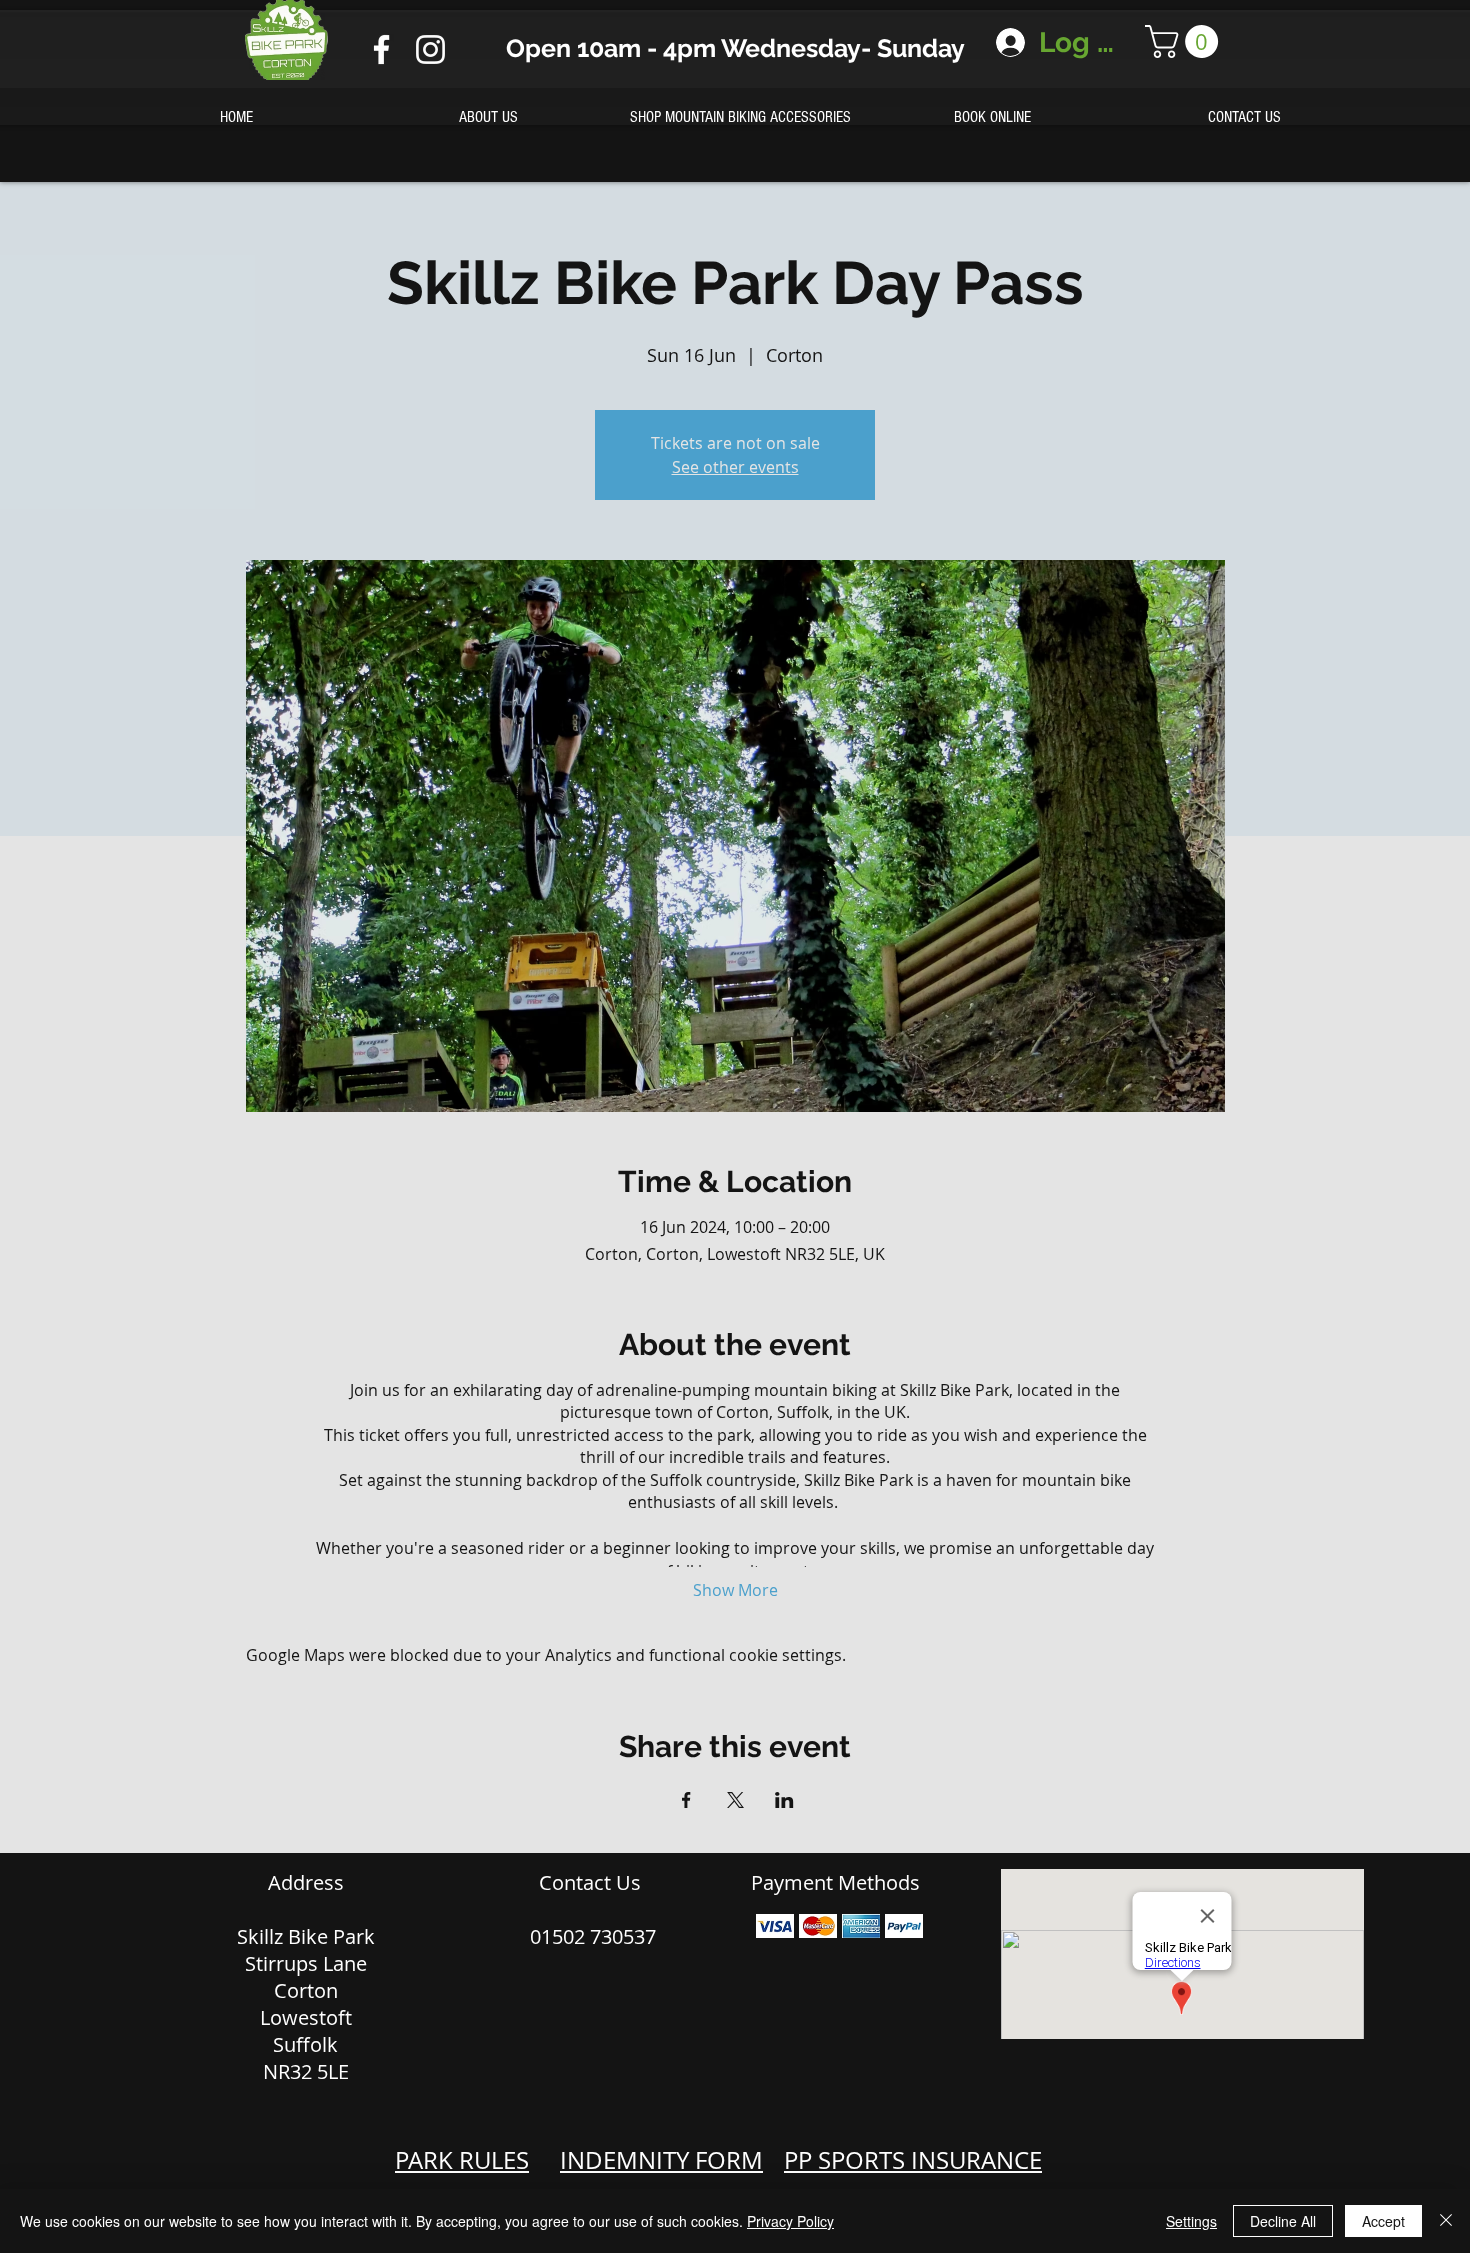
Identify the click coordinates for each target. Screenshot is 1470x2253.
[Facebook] (381, 49)
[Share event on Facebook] (686, 1800)
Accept (1383, 2221)
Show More (735, 1590)
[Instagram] (430, 49)
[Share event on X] (735, 1800)
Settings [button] (1191, 2221)
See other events (735, 467)
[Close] (1446, 2221)
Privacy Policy (790, 2221)
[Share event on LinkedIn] (784, 1800)
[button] (1185, 41)
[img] (775, 1925)
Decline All (1283, 2221)
